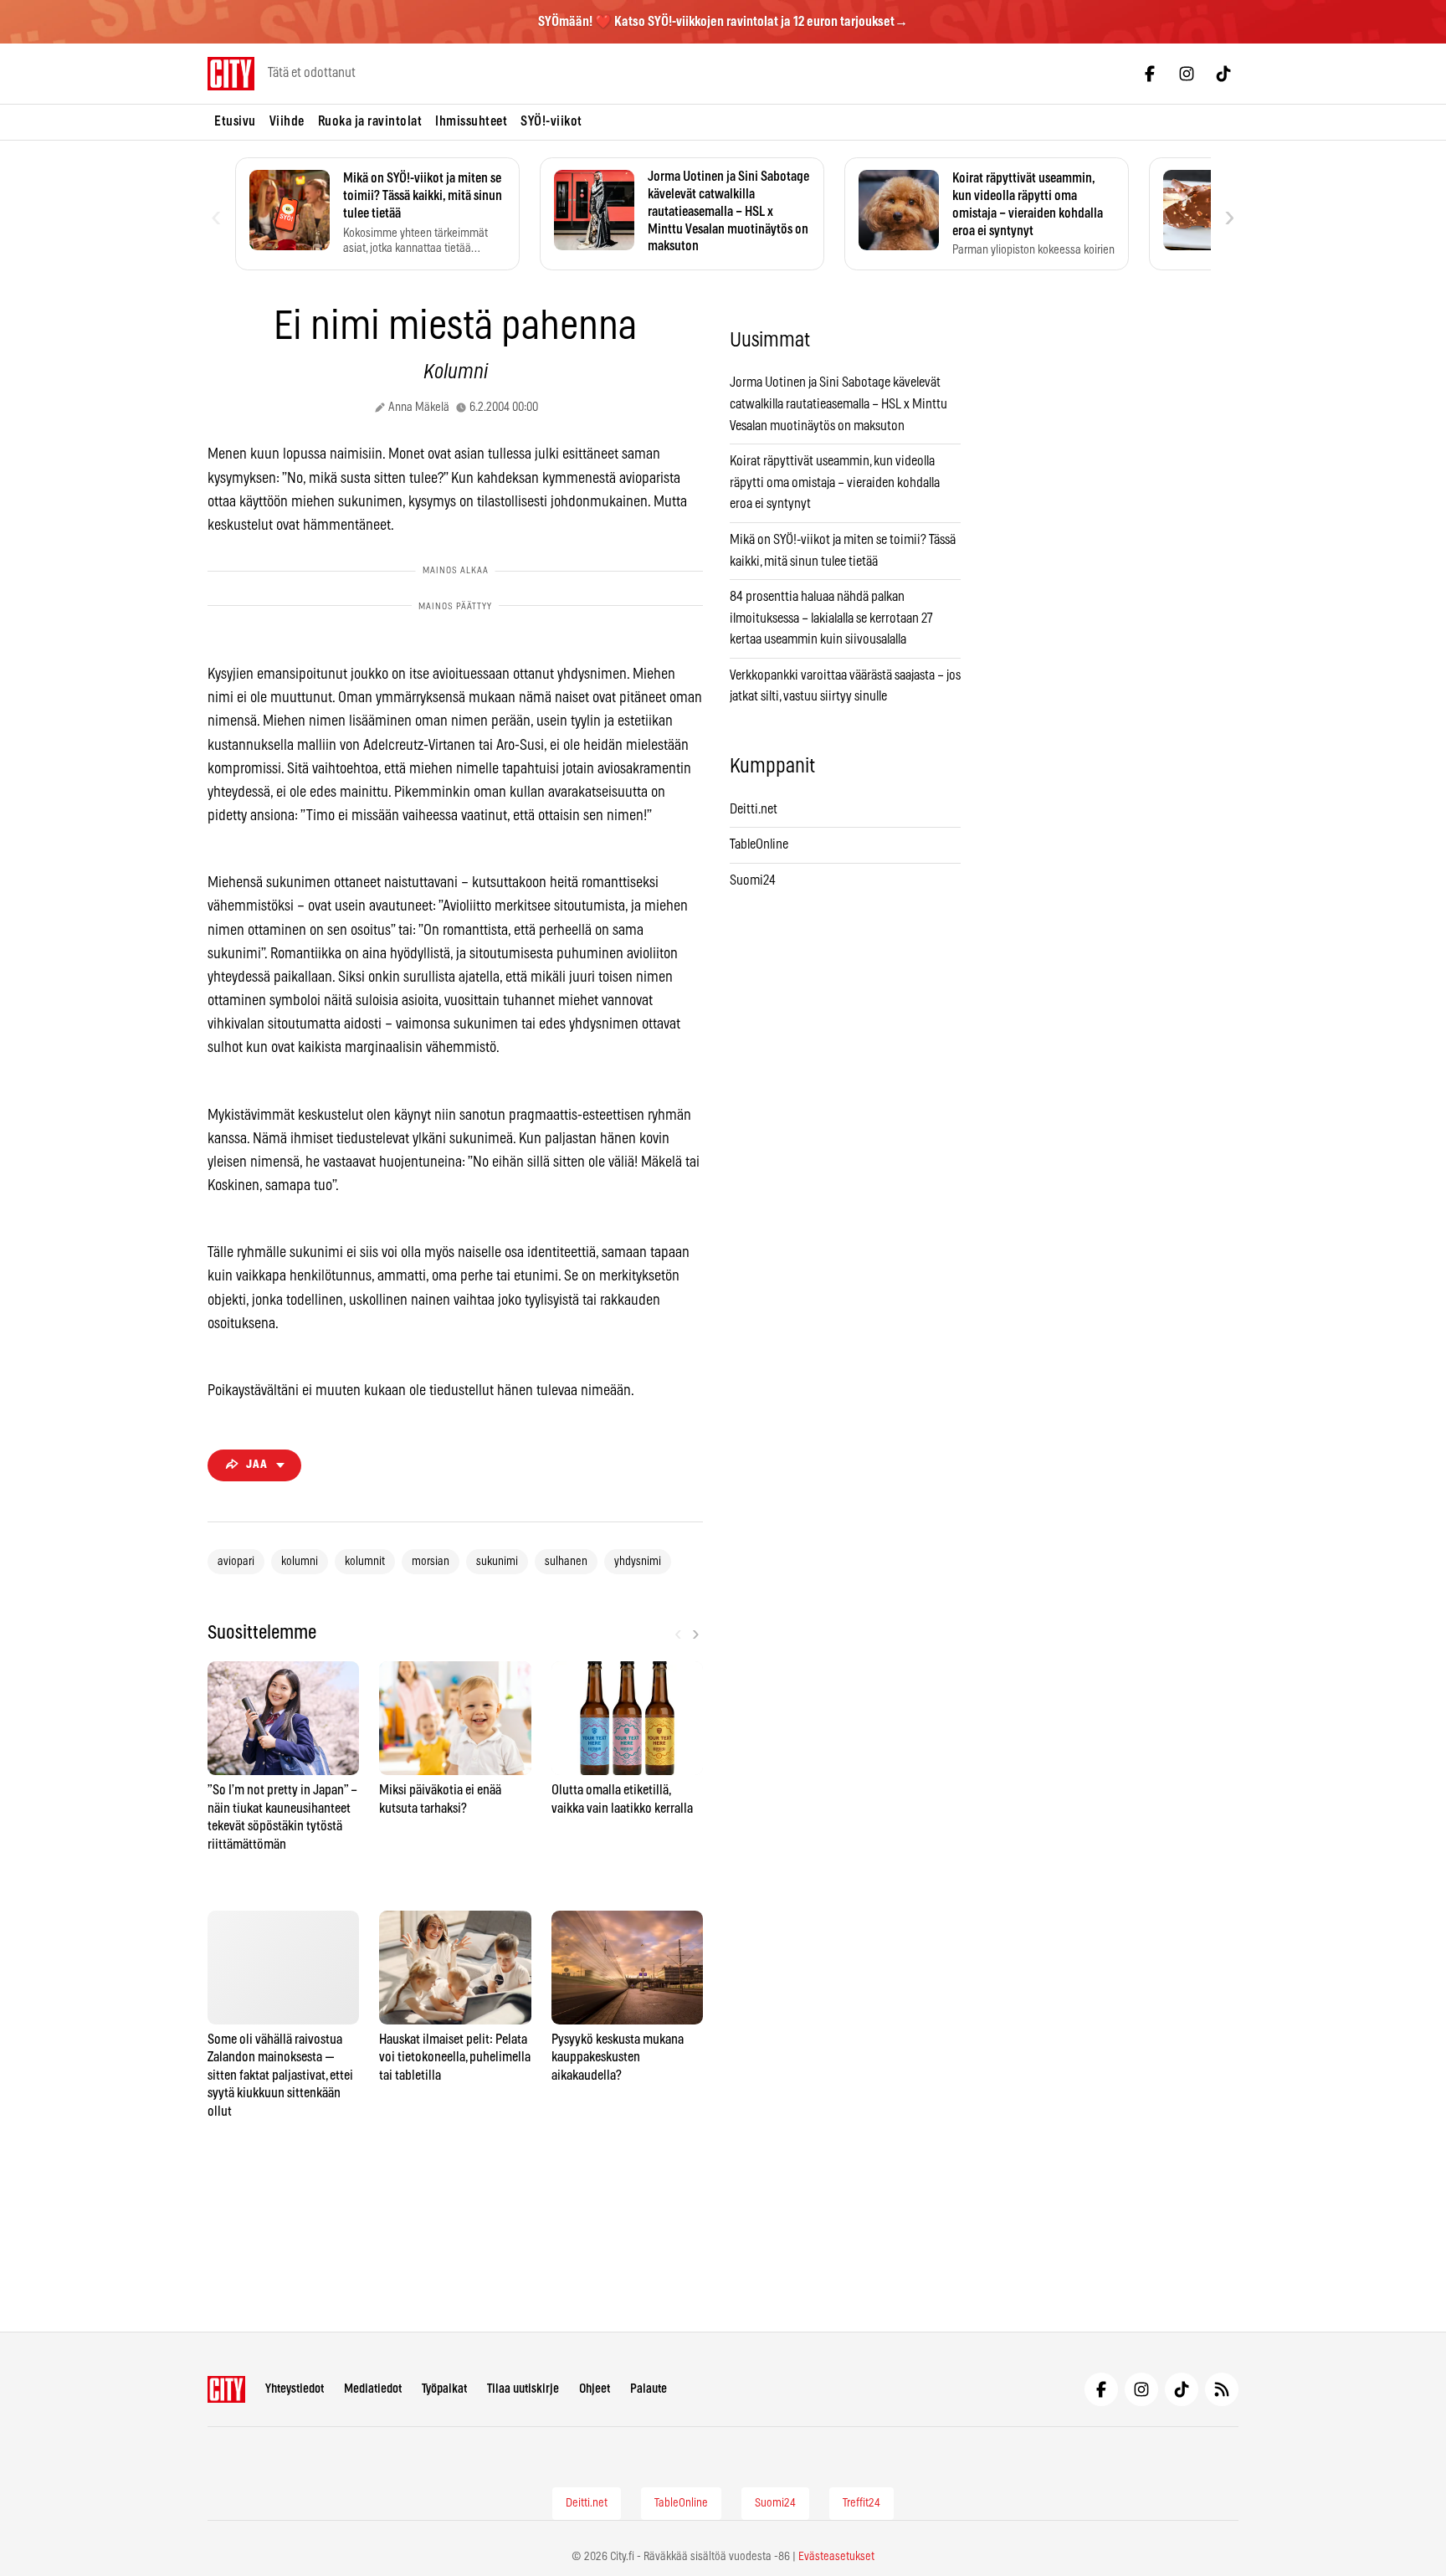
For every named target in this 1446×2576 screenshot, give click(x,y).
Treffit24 (861, 2503)
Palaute (649, 2389)
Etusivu (235, 121)
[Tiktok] (1223, 74)
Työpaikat (444, 2389)
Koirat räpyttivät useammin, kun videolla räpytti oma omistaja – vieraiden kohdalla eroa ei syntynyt (835, 482)
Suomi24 (753, 880)
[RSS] (1222, 2389)
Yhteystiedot (295, 2389)
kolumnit (365, 1562)
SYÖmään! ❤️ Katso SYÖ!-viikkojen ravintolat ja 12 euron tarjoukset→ (723, 22)
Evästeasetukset (836, 2557)
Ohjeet (595, 2389)
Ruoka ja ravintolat (370, 121)
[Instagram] (1187, 74)
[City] (226, 2389)
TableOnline (759, 844)
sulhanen (566, 1562)
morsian (431, 1562)
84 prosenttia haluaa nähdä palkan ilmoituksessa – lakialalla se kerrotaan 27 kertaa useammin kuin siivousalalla (831, 618)
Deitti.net (754, 809)
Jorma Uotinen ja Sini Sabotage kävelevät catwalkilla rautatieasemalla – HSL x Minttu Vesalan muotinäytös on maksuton (838, 404)
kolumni (300, 1562)
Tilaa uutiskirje (523, 2389)
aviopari (236, 1562)
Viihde (287, 121)
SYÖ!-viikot (551, 121)
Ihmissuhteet (471, 121)
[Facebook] (1150, 74)
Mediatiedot (373, 2389)
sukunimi (497, 1562)
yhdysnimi (638, 1562)
